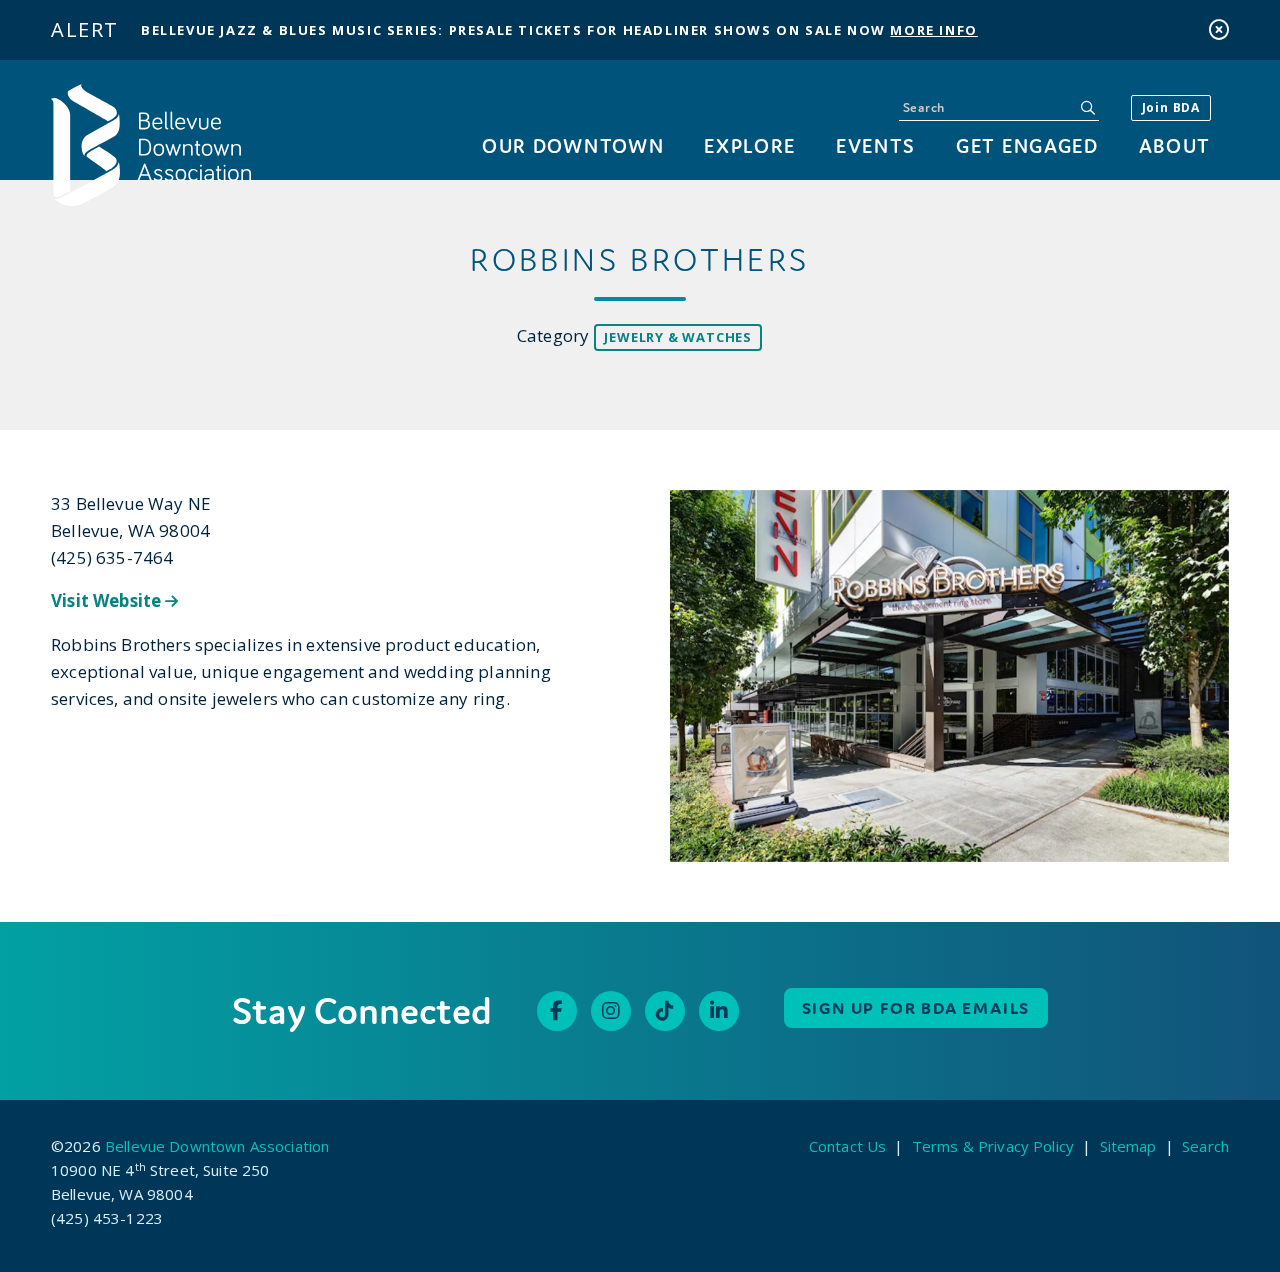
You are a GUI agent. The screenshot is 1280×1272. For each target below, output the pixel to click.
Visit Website (108, 600)
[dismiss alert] (1219, 29)
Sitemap (1128, 1146)
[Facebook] (557, 1011)
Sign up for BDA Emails (916, 1008)
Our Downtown (573, 145)
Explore (750, 145)
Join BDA (1171, 107)
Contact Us (848, 1146)
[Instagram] (611, 1011)
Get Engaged (1027, 145)
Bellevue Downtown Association (217, 1146)
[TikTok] (665, 1011)
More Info (933, 30)
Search (1205, 1146)
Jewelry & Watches (678, 337)
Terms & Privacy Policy (993, 1146)
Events (876, 145)
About (1175, 145)
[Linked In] (719, 1011)
